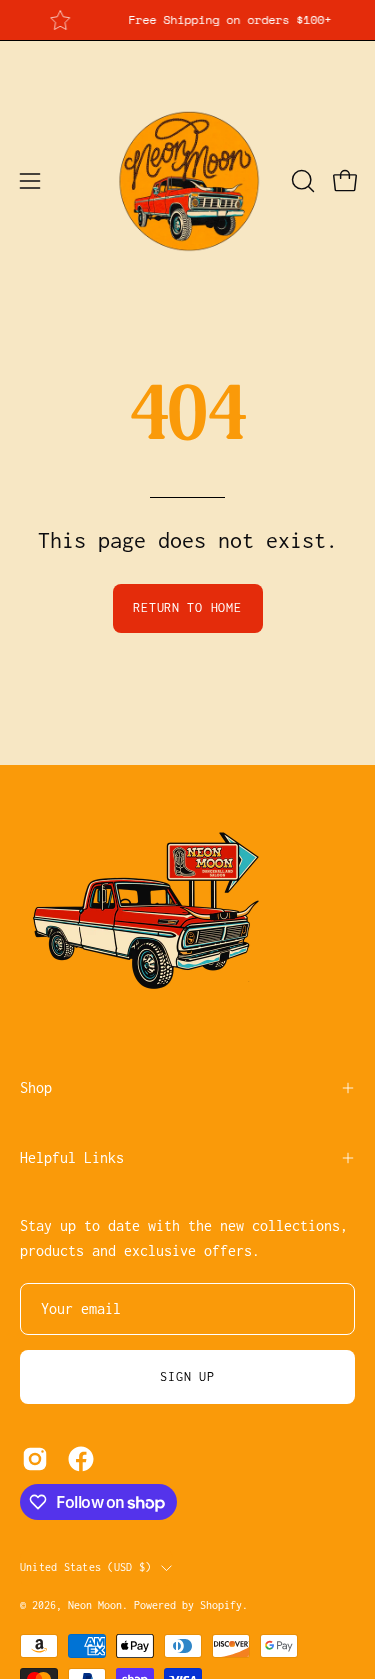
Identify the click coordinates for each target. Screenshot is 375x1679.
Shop (36, 1087)
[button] (301, 181)
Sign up (187, 1376)
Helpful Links (72, 1157)
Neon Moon (95, 1605)
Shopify (221, 1605)
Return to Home (187, 607)
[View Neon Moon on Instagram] (35, 1459)
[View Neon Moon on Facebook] (81, 1459)
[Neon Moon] (188, 181)
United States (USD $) (85, 1567)
